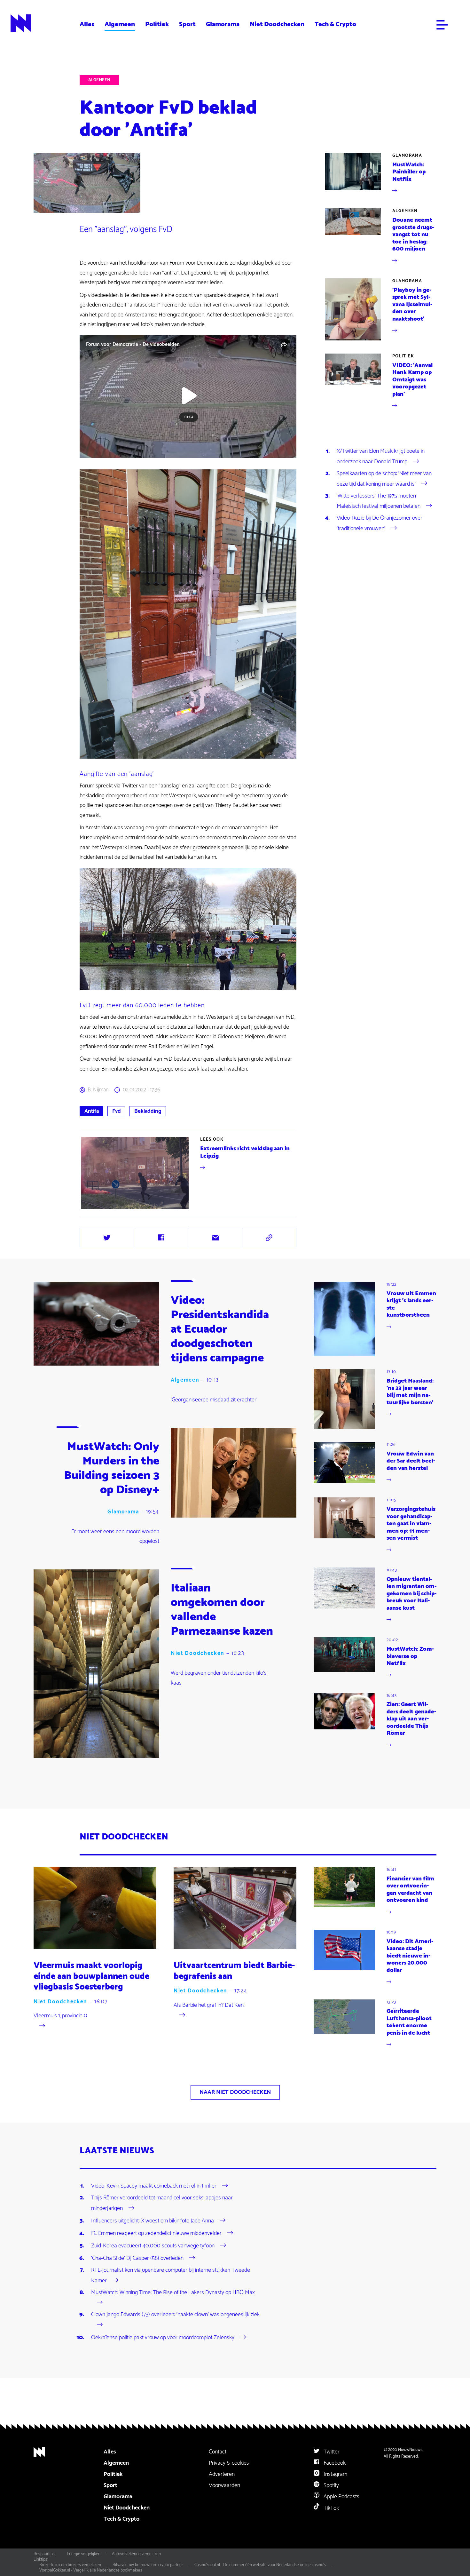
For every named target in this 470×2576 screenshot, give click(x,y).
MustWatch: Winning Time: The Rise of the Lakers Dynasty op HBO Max (173, 2293)
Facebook (334, 2463)
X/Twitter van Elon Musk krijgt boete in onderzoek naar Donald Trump (381, 456)
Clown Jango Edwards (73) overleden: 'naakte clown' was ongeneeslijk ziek (175, 2315)
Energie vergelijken (84, 2554)
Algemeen (120, 24)
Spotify (331, 2485)
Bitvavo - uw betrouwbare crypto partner (148, 2565)
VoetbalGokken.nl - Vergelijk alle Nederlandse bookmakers (91, 2570)
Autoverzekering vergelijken (136, 2554)
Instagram (335, 2474)
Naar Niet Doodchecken (235, 2092)
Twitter (331, 2452)
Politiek (157, 24)
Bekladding (148, 1111)
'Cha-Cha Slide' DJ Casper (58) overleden (137, 2258)
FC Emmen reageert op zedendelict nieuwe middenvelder (156, 2233)
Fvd (117, 1111)
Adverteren (222, 2474)
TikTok (331, 2508)
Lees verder (189, 1173)
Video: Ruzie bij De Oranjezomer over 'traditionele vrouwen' (380, 523)
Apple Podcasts (341, 2497)
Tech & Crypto (335, 24)
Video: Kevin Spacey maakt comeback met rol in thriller (154, 2186)
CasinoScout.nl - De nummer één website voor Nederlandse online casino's (260, 2565)
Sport (187, 24)
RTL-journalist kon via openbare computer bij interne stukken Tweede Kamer (171, 2275)
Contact (218, 2452)
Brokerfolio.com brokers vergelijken (70, 2565)
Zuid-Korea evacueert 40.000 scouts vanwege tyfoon (153, 2246)
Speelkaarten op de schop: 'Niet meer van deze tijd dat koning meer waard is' (384, 479)
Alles (87, 24)
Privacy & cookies (229, 2463)
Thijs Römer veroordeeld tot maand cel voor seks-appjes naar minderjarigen (162, 2203)
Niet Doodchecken (277, 24)
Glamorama (223, 24)
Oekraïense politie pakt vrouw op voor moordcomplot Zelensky (163, 2338)
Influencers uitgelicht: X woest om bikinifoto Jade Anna (153, 2221)
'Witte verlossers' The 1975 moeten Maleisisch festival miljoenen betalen (379, 501)
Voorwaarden (224, 2485)
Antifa (92, 1111)
